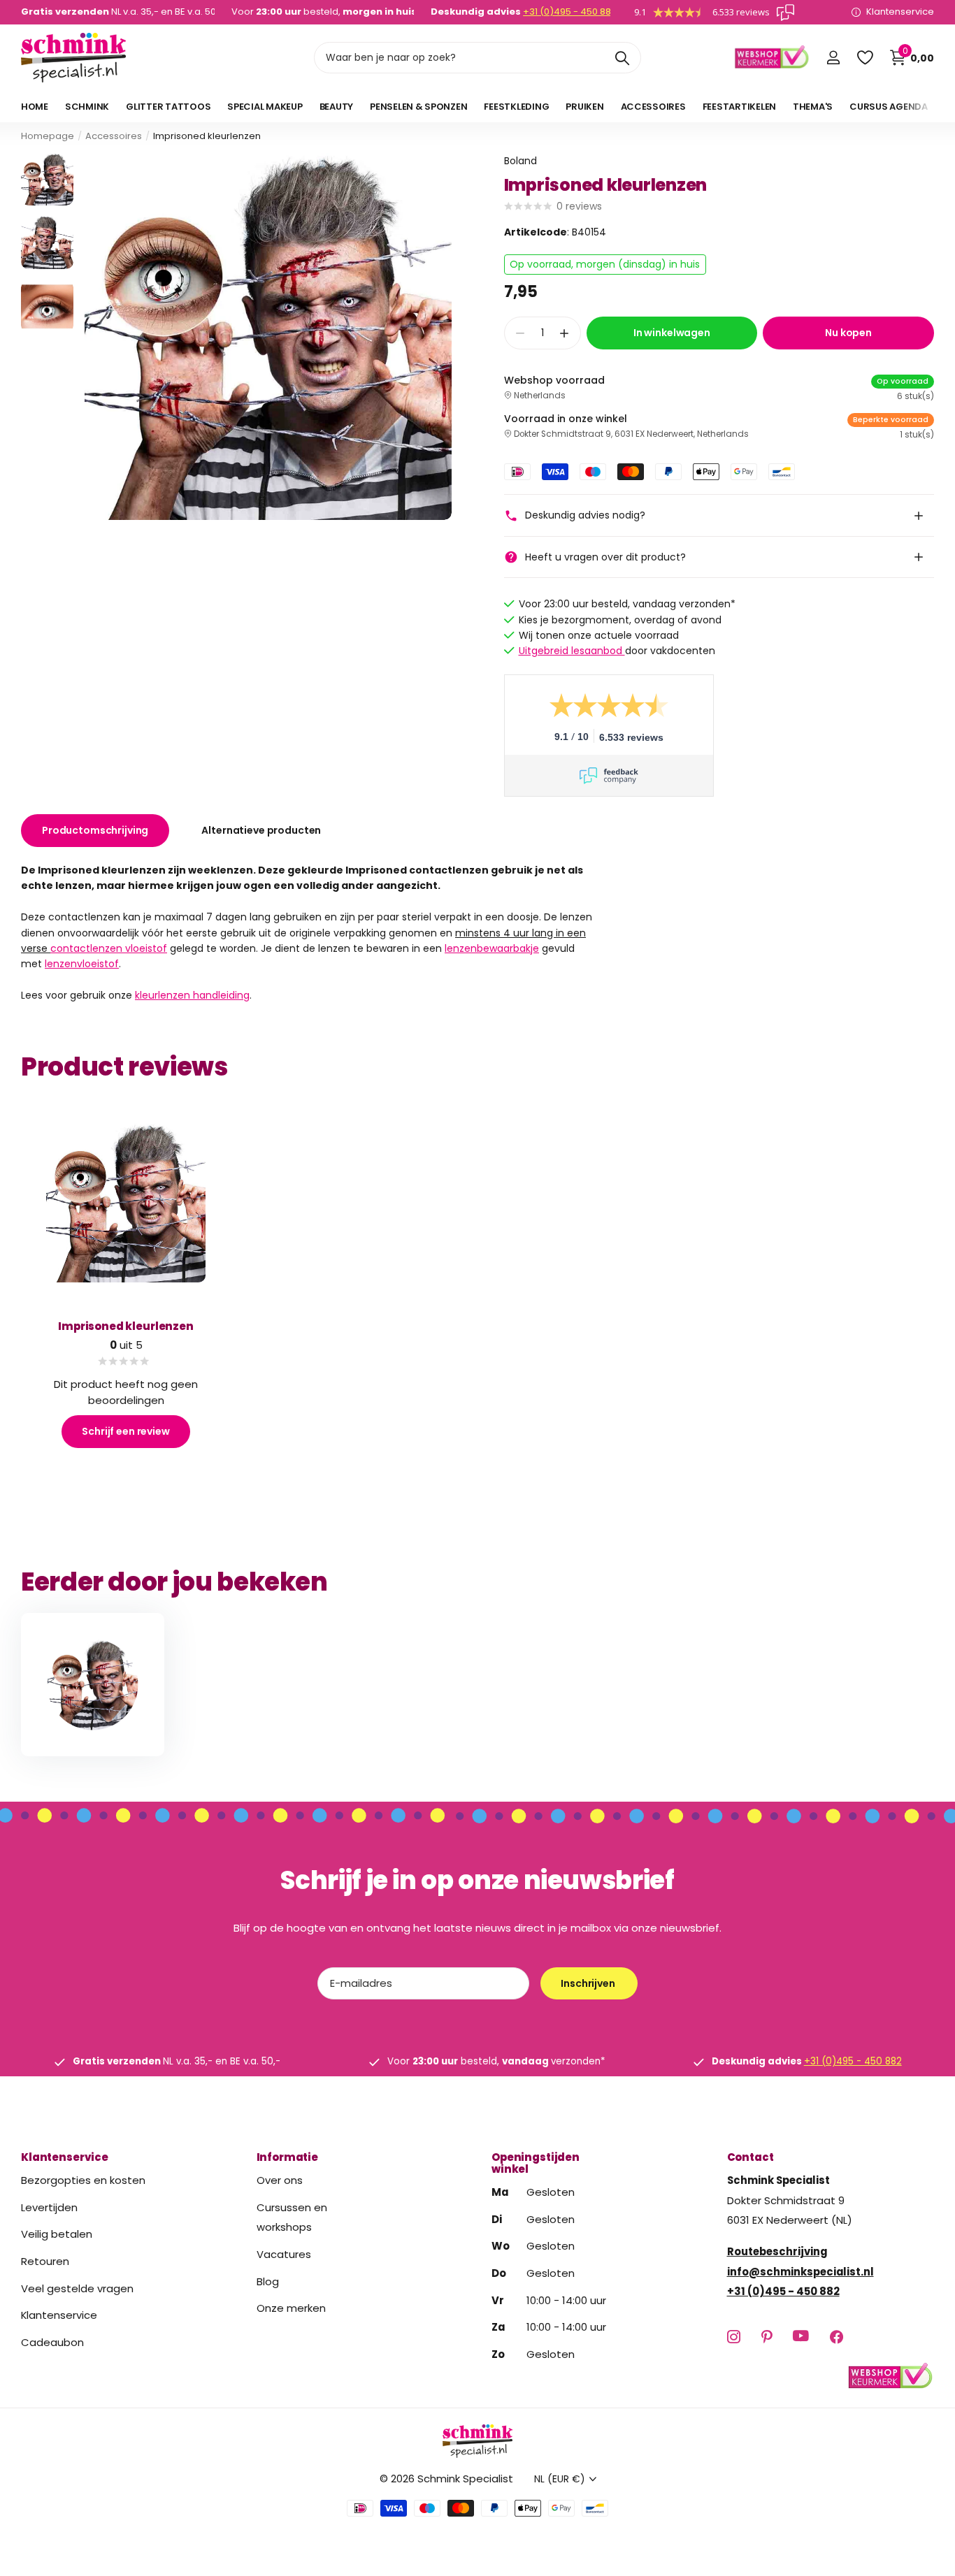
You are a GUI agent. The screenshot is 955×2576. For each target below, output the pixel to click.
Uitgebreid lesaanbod (572, 651)
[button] (565, 333)
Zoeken (622, 58)
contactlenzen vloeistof (109, 948)
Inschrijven (589, 1983)
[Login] (833, 58)
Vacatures (284, 2254)
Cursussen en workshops (292, 2217)
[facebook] (836, 2337)
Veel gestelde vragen (77, 2288)
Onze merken (291, 2308)
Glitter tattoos (168, 107)
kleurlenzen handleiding (192, 995)
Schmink (87, 107)
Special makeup (265, 107)
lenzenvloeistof (82, 964)
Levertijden (49, 2207)
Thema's (813, 107)
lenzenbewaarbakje (492, 948)
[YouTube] (801, 2336)
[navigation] (47, 179)
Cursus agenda (889, 107)
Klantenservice (65, 2157)
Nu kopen (848, 333)
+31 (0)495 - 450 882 (570, 12)
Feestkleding (516, 107)
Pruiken (584, 107)
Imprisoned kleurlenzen (126, 1326)
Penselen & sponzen (418, 107)
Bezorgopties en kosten (83, 2180)
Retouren (45, 2261)
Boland (520, 161)
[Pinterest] (767, 2337)
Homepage (48, 136)
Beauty (336, 107)
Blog (268, 2281)
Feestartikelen (739, 107)
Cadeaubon (52, 2342)
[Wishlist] (864, 58)
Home (35, 107)
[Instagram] (734, 2337)
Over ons (280, 2180)
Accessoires (653, 107)
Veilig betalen (57, 2234)
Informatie (288, 2157)
